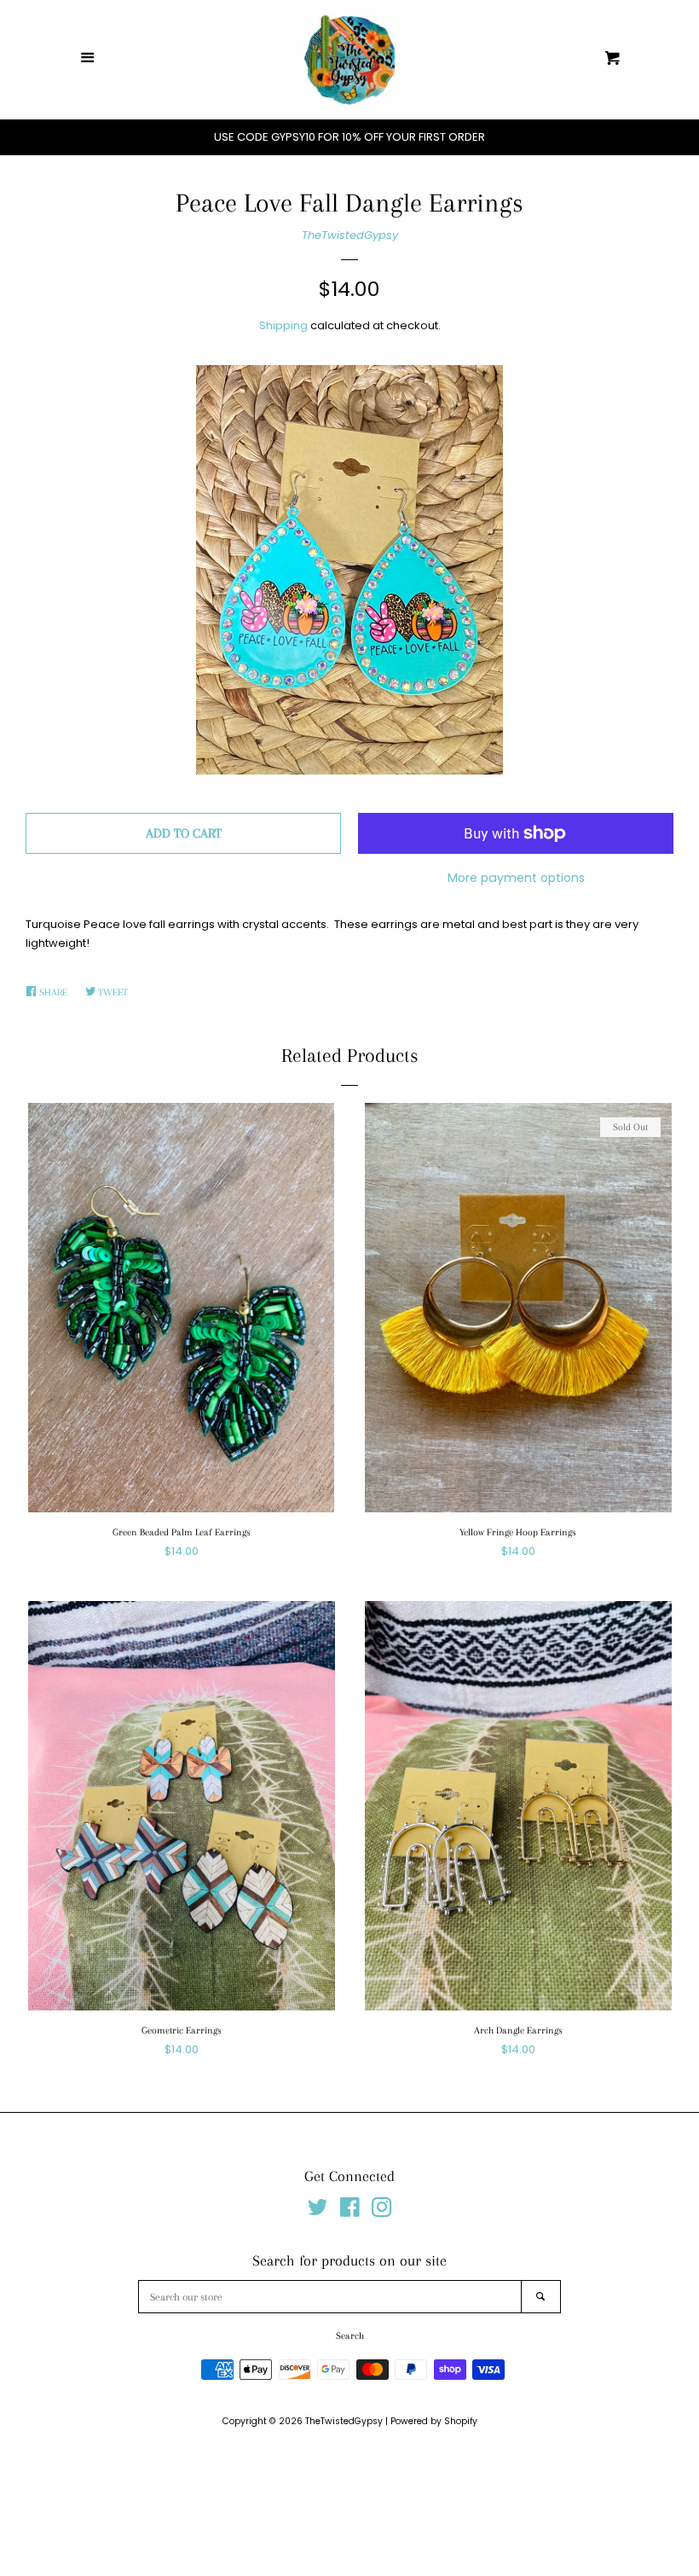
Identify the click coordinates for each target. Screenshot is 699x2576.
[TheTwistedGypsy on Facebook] (350, 2211)
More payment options (516, 878)
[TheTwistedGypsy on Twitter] (318, 2211)
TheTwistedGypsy (350, 235)
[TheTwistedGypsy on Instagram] (382, 2211)
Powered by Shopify (434, 2421)
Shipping (283, 325)
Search (350, 2336)
